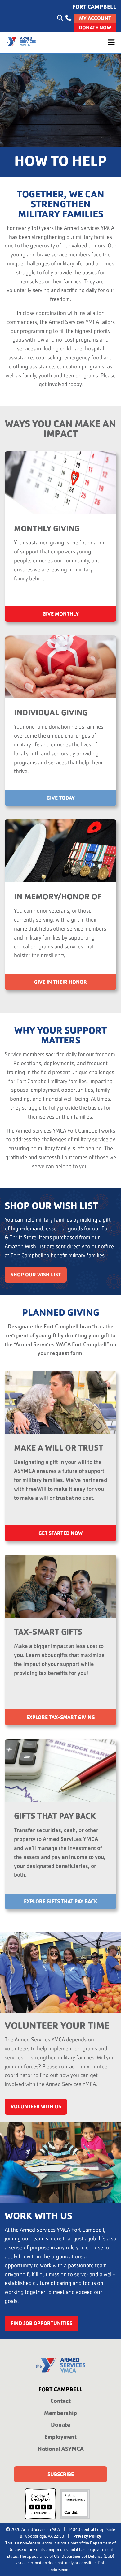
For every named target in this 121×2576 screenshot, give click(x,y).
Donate (60, 2425)
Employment (60, 2437)
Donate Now (95, 27)
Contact (60, 2401)
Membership (60, 2413)
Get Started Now (60, 1533)
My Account (95, 18)
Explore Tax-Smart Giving (61, 1717)
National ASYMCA (61, 2449)
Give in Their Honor (60, 982)
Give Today (61, 798)
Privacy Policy (87, 2536)
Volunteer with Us (36, 2107)
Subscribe (61, 2474)
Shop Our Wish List (36, 1275)
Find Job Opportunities (41, 2323)
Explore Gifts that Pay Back (60, 1901)
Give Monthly (61, 614)
